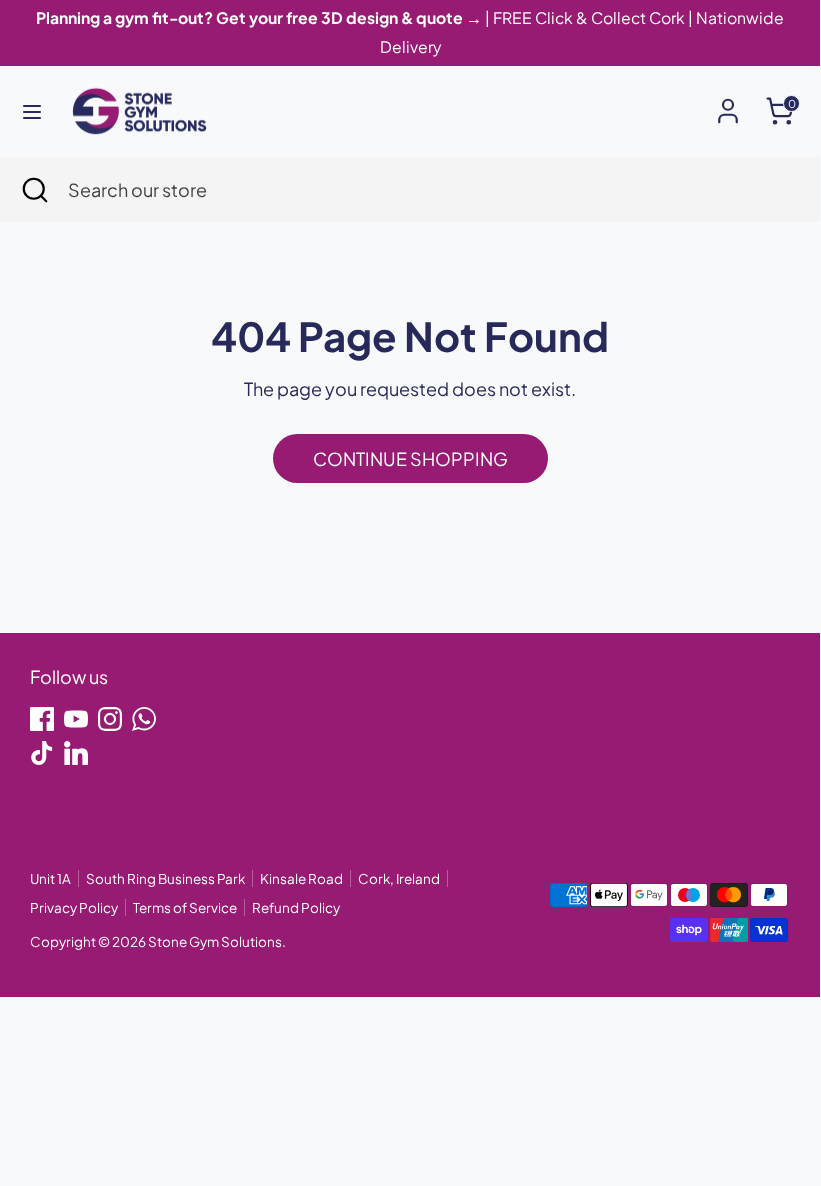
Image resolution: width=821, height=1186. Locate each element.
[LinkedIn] (76, 753)
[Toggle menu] (32, 111)
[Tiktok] (42, 753)
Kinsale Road (301, 878)
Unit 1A (50, 878)
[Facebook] (42, 719)
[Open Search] (34, 189)
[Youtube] (76, 719)
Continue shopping (410, 458)
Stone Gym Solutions (215, 941)
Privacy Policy (74, 907)
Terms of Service (185, 907)
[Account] (728, 104)
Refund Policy (296, 907)
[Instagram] (110, 719)
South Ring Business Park (165, 878)
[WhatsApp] (144, 719)
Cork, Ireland (399, 878)
